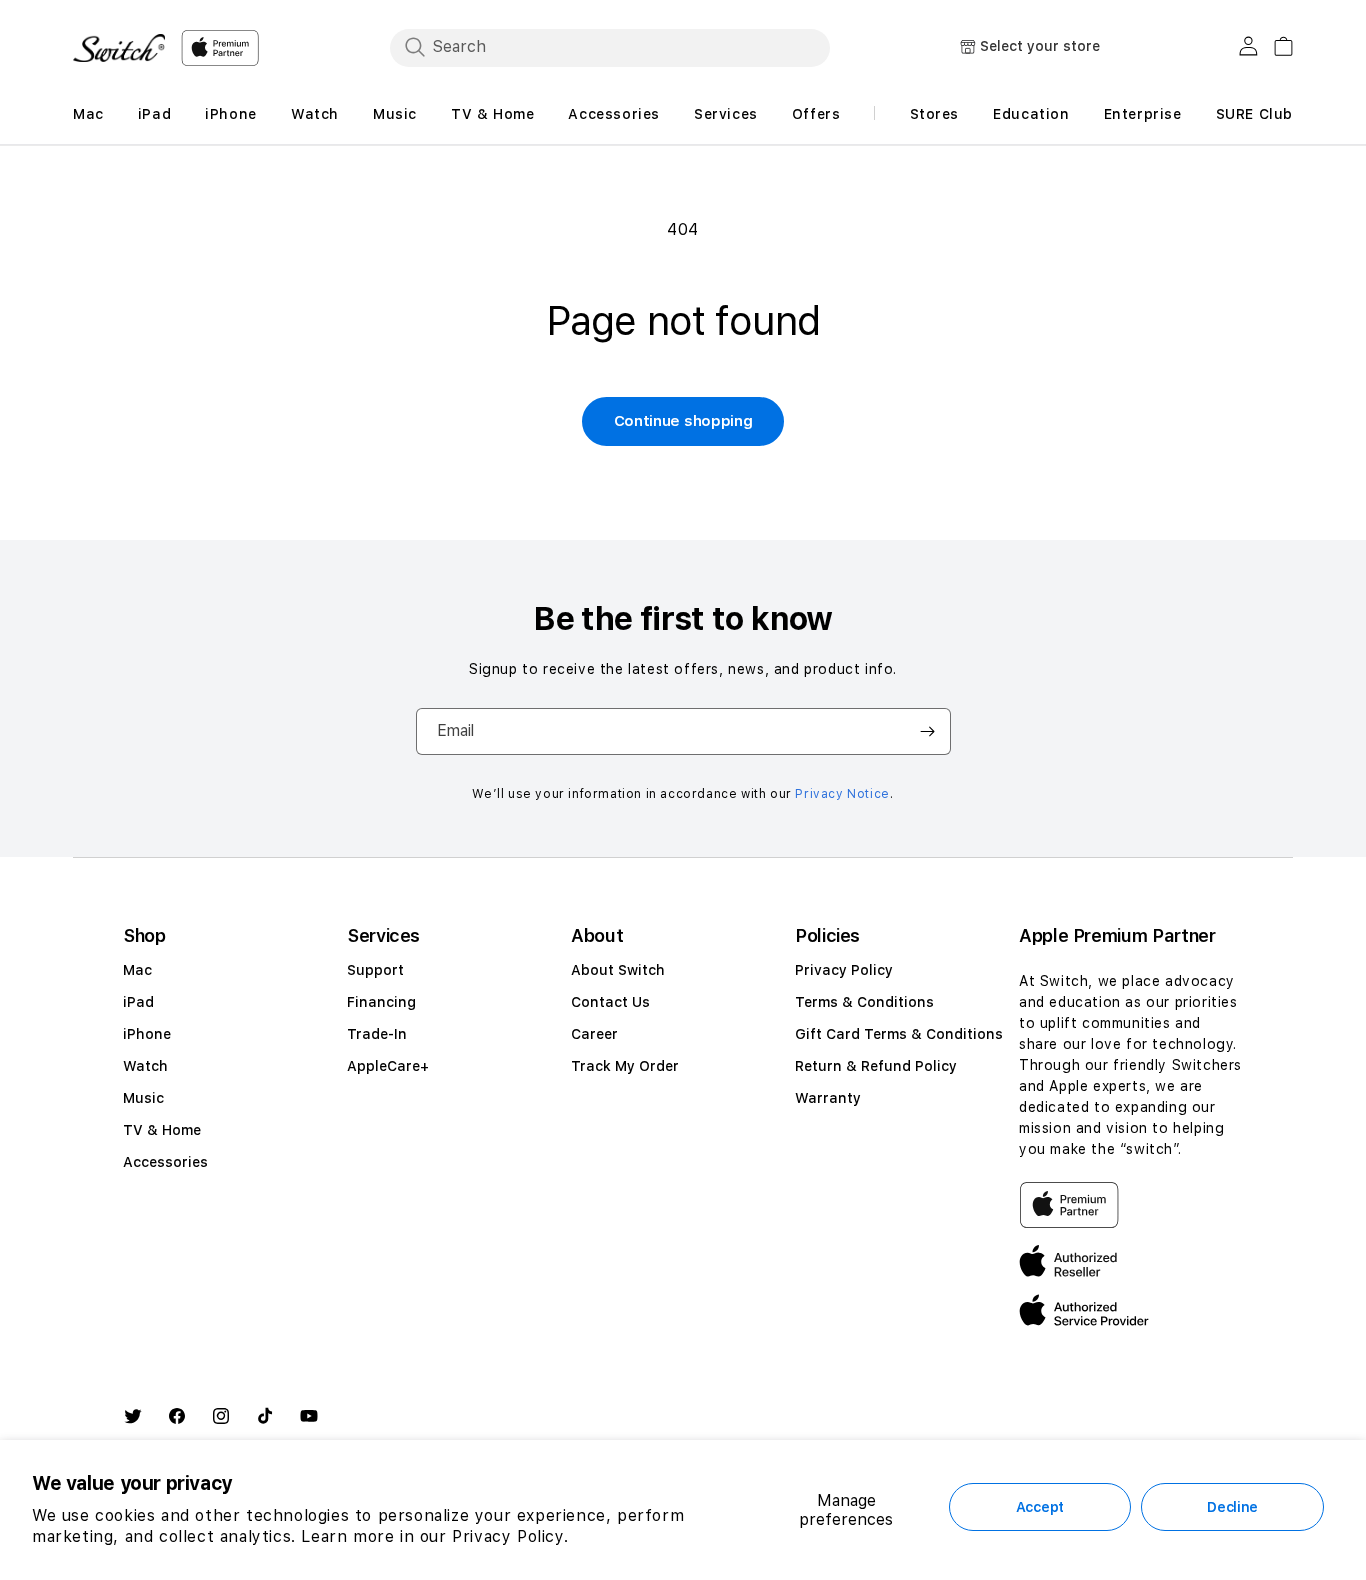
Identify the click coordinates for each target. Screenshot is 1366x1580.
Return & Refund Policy (876, 1066)
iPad (138, 1002)
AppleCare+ (388, 1066)
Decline (1232, 1507)
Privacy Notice (842, 794)
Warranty (828, 1098)
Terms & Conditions (864, 1002)
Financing (381, 1002)
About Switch (618, 970)
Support (375, 970)
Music (143, 1098)
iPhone (147, 1034)
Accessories (165, 1162)
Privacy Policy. (510, 1536)
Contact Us (610, 1002)
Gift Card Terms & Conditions (899, 1034)
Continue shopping (683, 421)
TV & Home (162, 1130)
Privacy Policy (844, 970)
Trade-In (377, 1034)
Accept (1040, 1507)
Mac (137, 970)
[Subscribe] (928, 731)
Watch (145, 1066)
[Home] (119, 48)
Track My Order (625, 1066)
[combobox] (610, 47)
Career (594, 1034)
